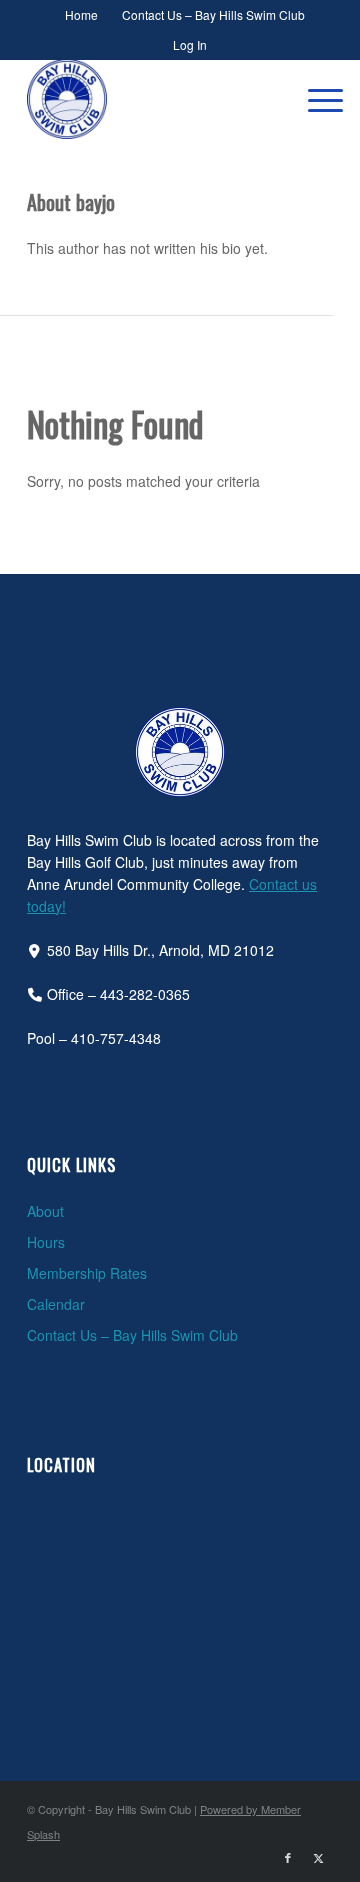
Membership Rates (87, 1273)
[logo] (149, 99)
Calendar (56, 1304)
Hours (46, 1242)
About (45, 1211)
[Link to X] (318, 1857)
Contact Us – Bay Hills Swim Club (132, 1335)
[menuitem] (82, 15)
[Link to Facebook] (288, 1857)
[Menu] (315, 99)
